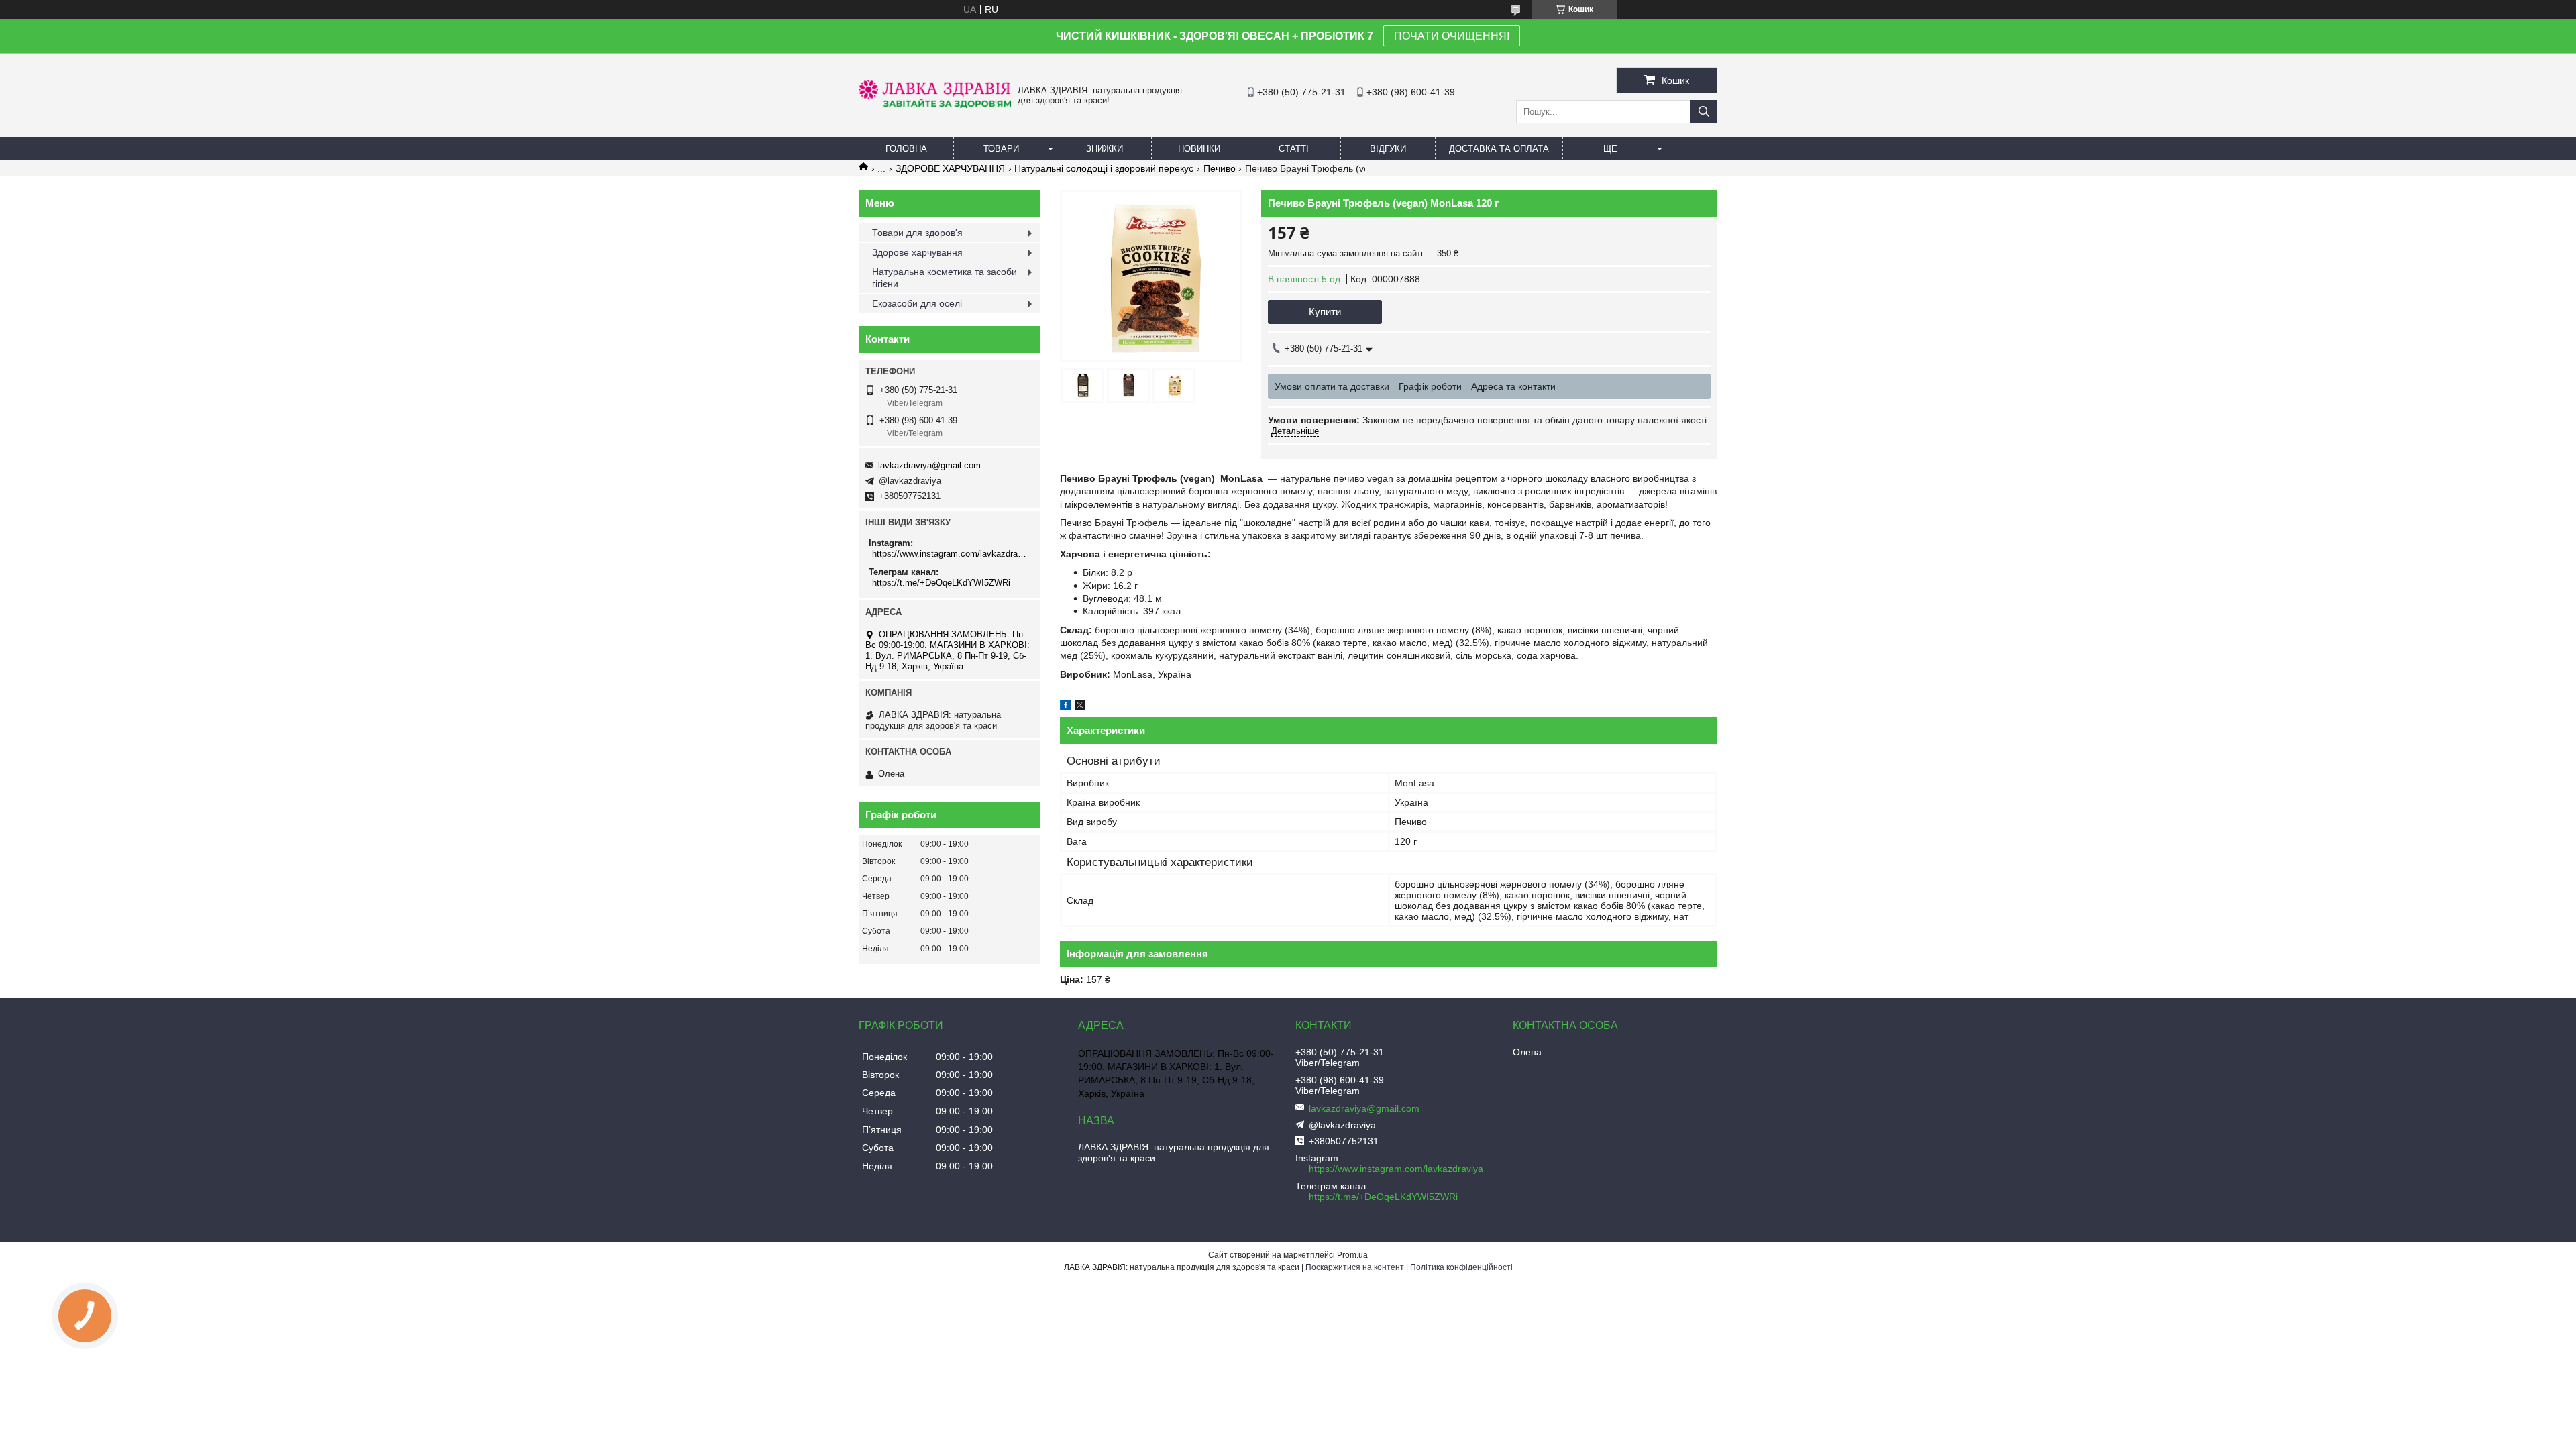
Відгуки (1388, 149)
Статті (1294, 149)
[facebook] (1066, 707)
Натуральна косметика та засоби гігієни (945, 278)
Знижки (1105, 149)
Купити (1325, 312)
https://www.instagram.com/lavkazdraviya (951, 554)
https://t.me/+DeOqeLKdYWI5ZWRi (941, 583)
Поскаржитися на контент (1355, 1267)
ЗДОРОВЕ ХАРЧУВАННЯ (950, 168)
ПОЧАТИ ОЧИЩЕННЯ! (1452, 36)
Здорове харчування (917, 252)
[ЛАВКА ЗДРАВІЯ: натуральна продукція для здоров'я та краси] (935, 105)
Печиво (1220, 168)
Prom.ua (1352, 1255)
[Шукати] (1704, 112)
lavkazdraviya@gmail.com (929, 465)
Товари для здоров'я (917, 233)
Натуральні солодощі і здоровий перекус (1104, 168)
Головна (906, 149)
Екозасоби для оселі (917, 303)
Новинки (1199, 149)
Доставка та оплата (1499, 149)
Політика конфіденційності (1461, 1267)
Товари (1001, 149)
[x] (1080, 707)
